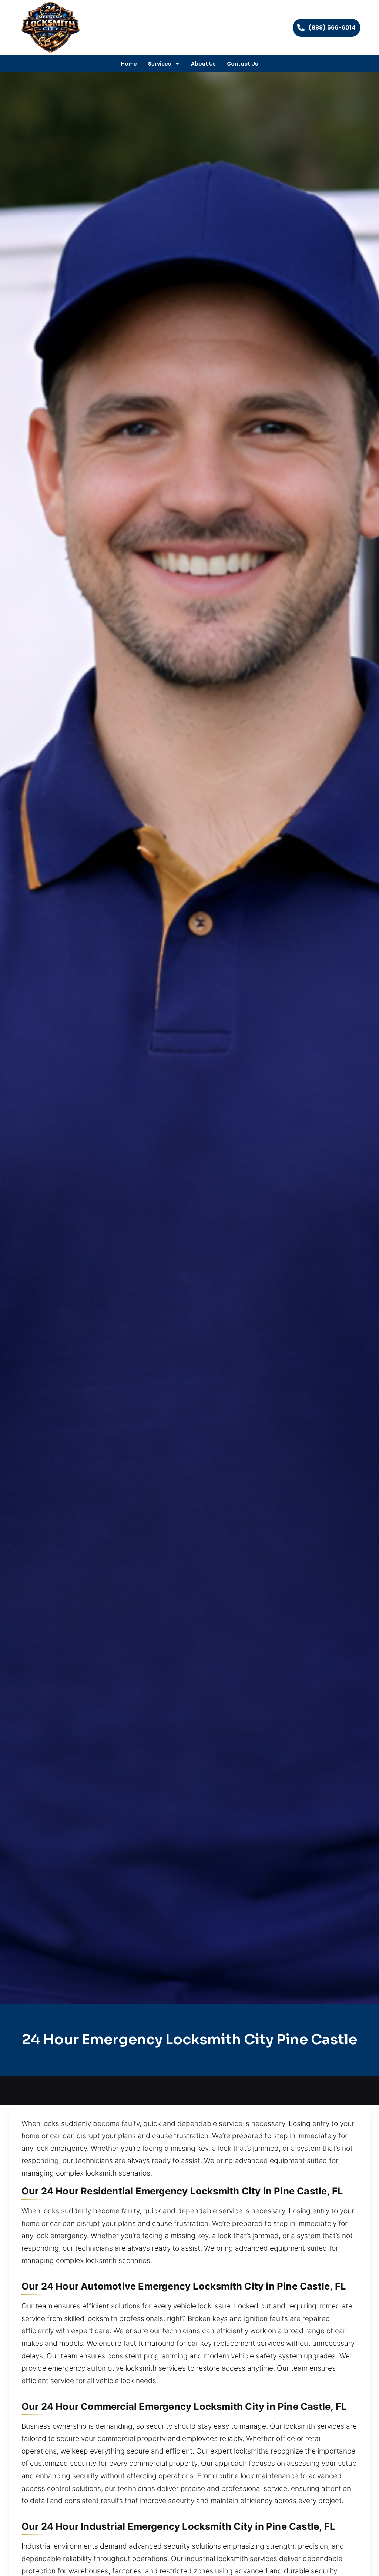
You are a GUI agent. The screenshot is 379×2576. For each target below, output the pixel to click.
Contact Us (242, 64)
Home (129, 64)
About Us (203, 64)
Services (160, 64)
